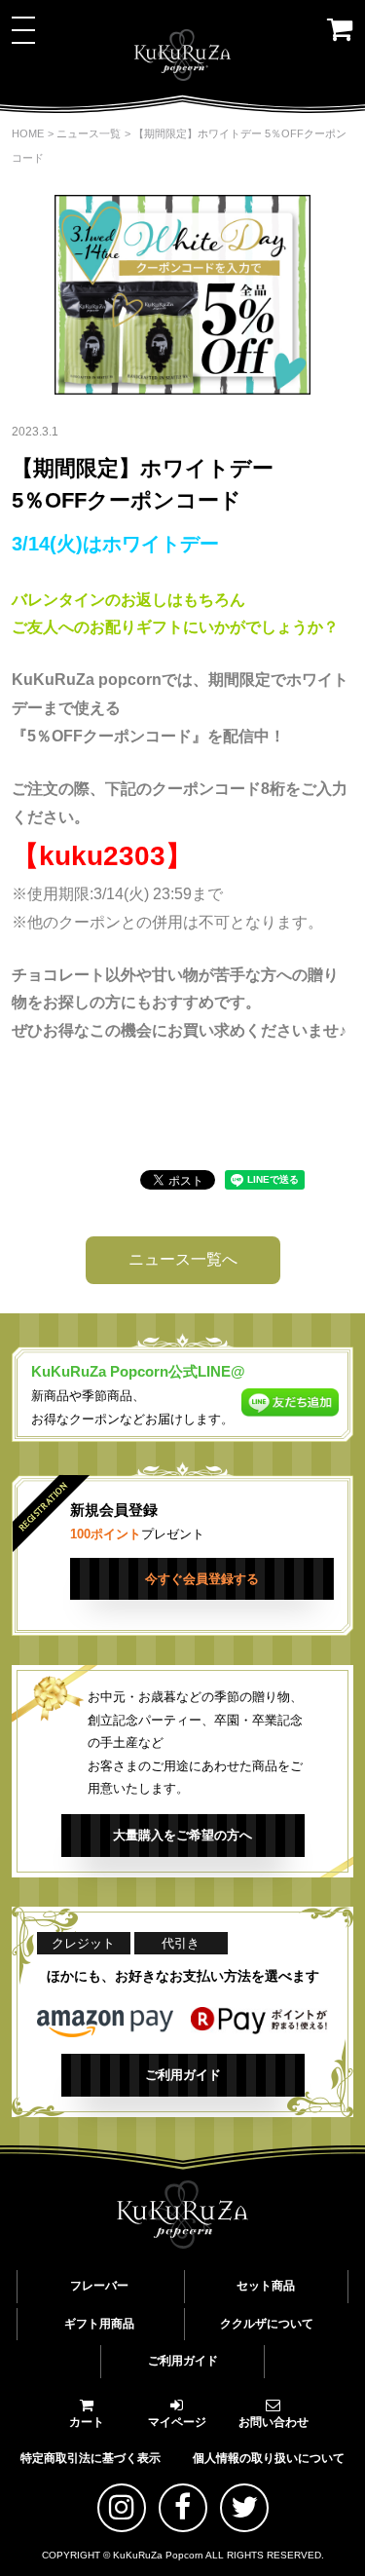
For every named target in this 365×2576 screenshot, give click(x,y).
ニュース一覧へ (183, 1259)
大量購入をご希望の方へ (182, 1835)
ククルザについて (267, 2324)
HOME (28, 133)
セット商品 (266, 2286)
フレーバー (99, 2286)
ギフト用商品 (99, 2324)
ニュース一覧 (89, 133)
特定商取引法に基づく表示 (91, 2458)
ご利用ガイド (183, 2075)
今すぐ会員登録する (202, 1579)
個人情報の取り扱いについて (269, 2458)
